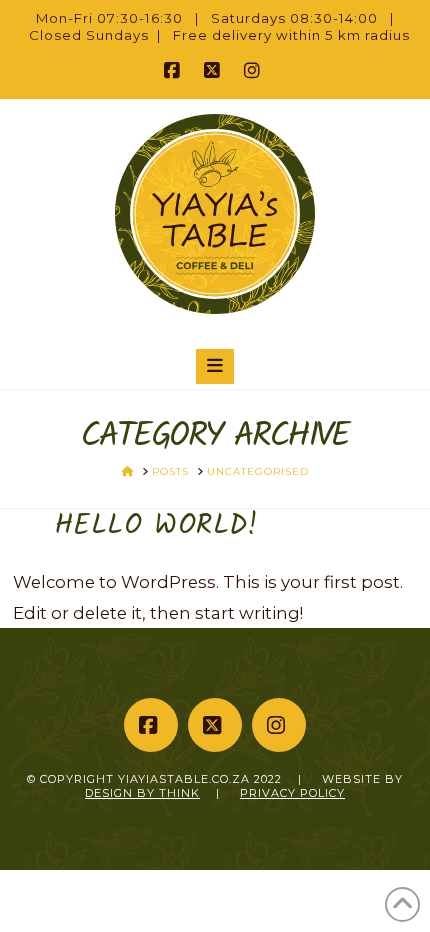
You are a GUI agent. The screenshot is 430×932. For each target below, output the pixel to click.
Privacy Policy (292, 793)
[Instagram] (255, 71)
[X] (215, 71)
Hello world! (156, 526)
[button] (215, 366)
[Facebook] (175, 71)
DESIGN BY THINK (142, 793)
